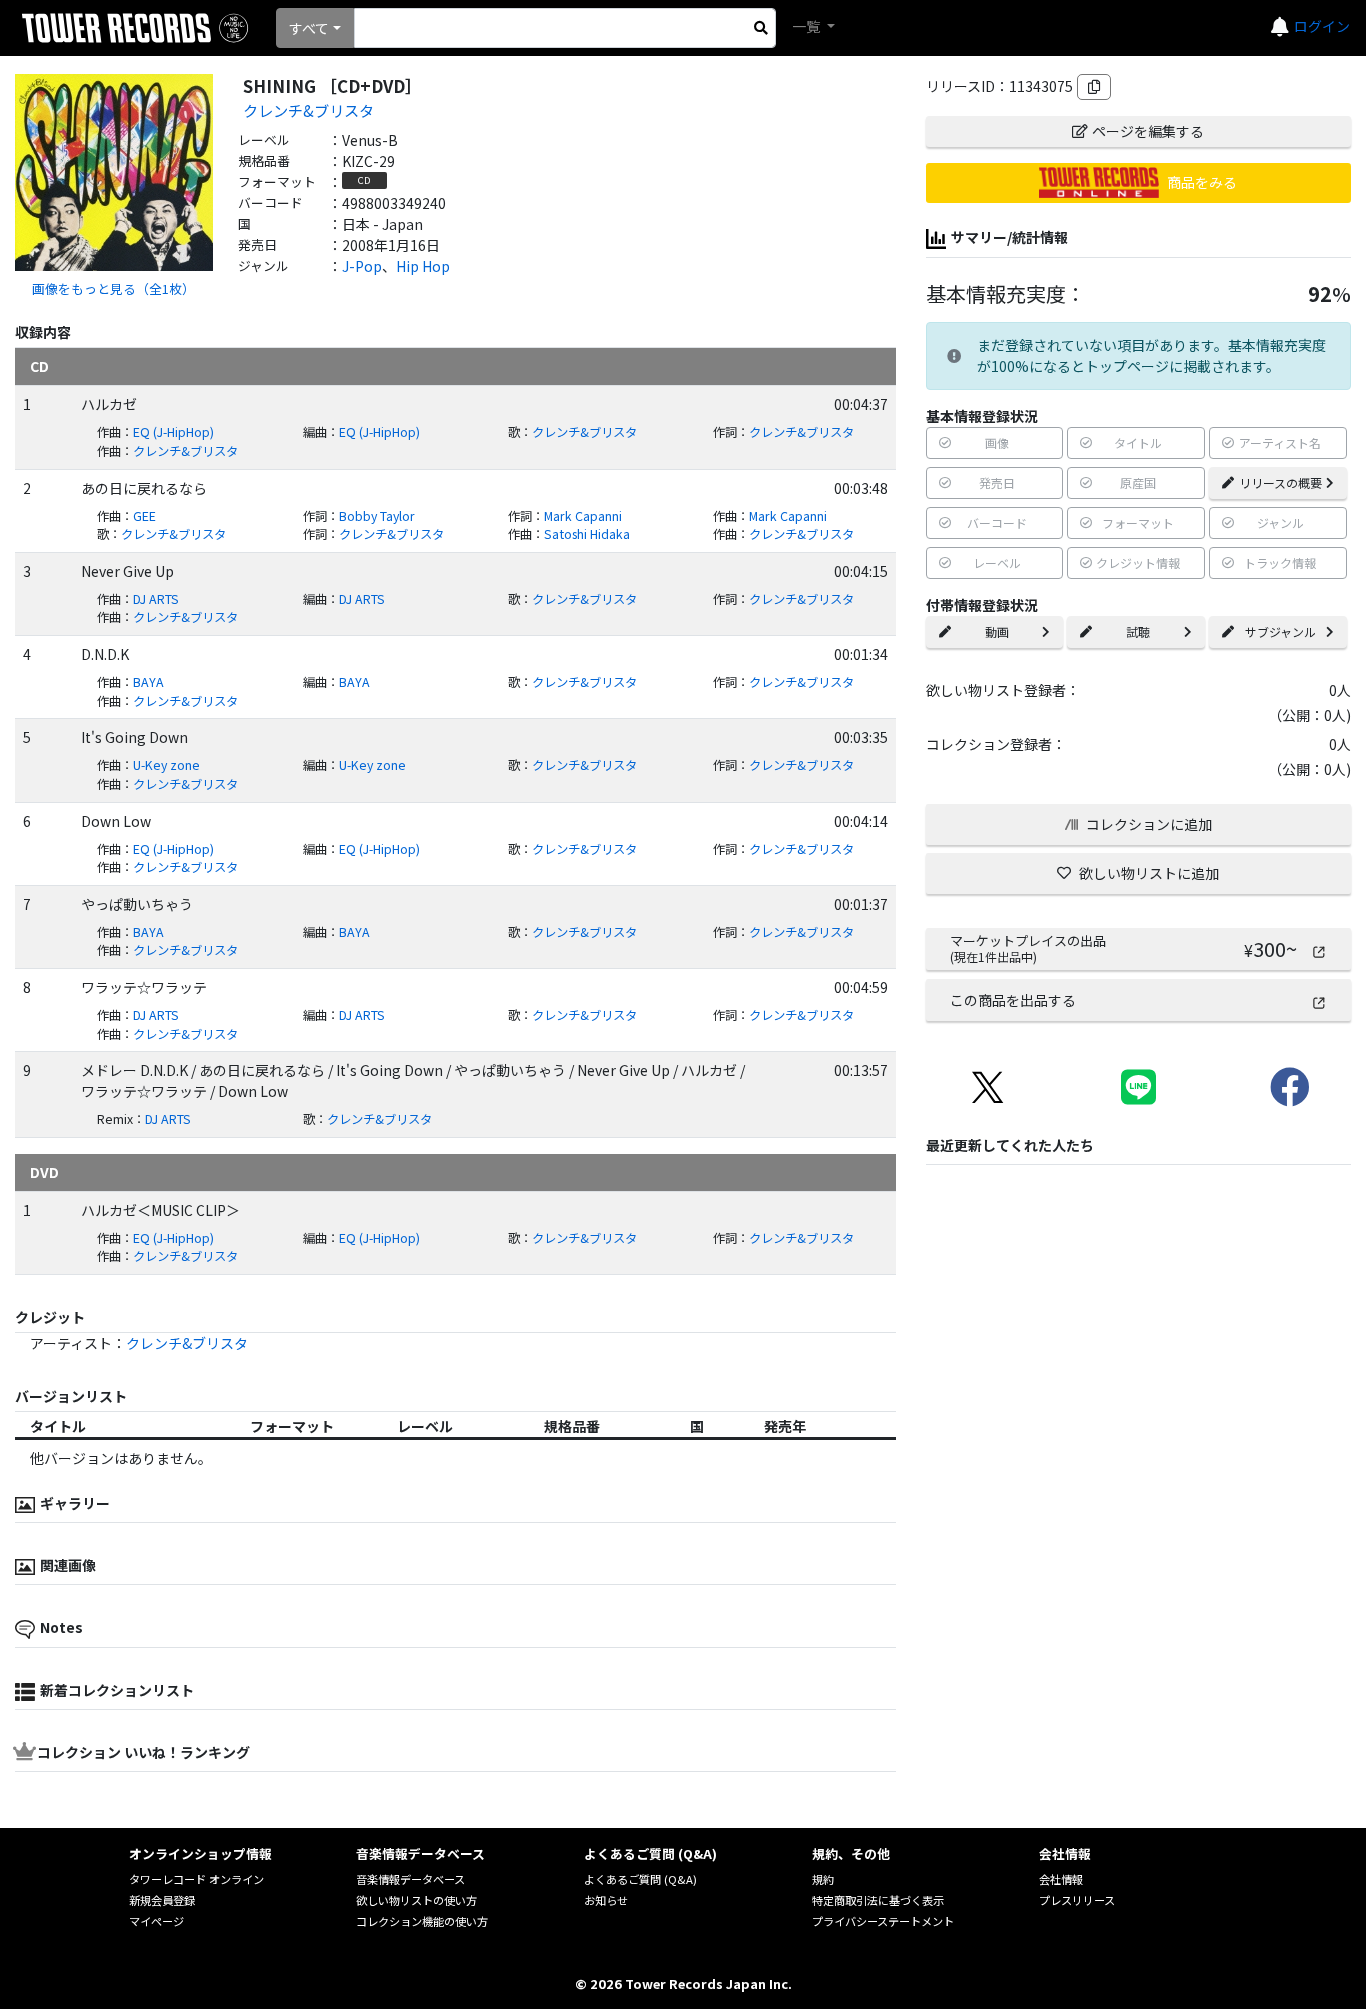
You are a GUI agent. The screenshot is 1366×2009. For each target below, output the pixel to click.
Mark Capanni (583, 516)
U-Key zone (166, 765)
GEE (144, 516)
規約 (823, 1879)
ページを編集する (1148, 131)
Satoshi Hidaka (587, 534)
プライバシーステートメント (883, 1921)
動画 (997, 631)
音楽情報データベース (410, 1879)
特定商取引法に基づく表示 (878, 1900)
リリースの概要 (1280, 482)
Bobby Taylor (377, 516)
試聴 (1138, 631)
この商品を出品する (1013, 1000)
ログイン (1322, 26)
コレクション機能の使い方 (422, 1921)
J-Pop (362, 266)
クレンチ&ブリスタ (308, 110)
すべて (309, 28)
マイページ (156, 1921)
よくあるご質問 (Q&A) (640, 1879)
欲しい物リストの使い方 (416, 1900)
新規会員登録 (162, 1900)
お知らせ (606, 1900)
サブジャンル (1280, 631)
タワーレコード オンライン (196, 1879)
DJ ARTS (156, 599)
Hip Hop (423, 266)
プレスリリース (1077, 1900)
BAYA (148, 682)
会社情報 (1061, 1879)
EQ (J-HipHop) (173, 432)
